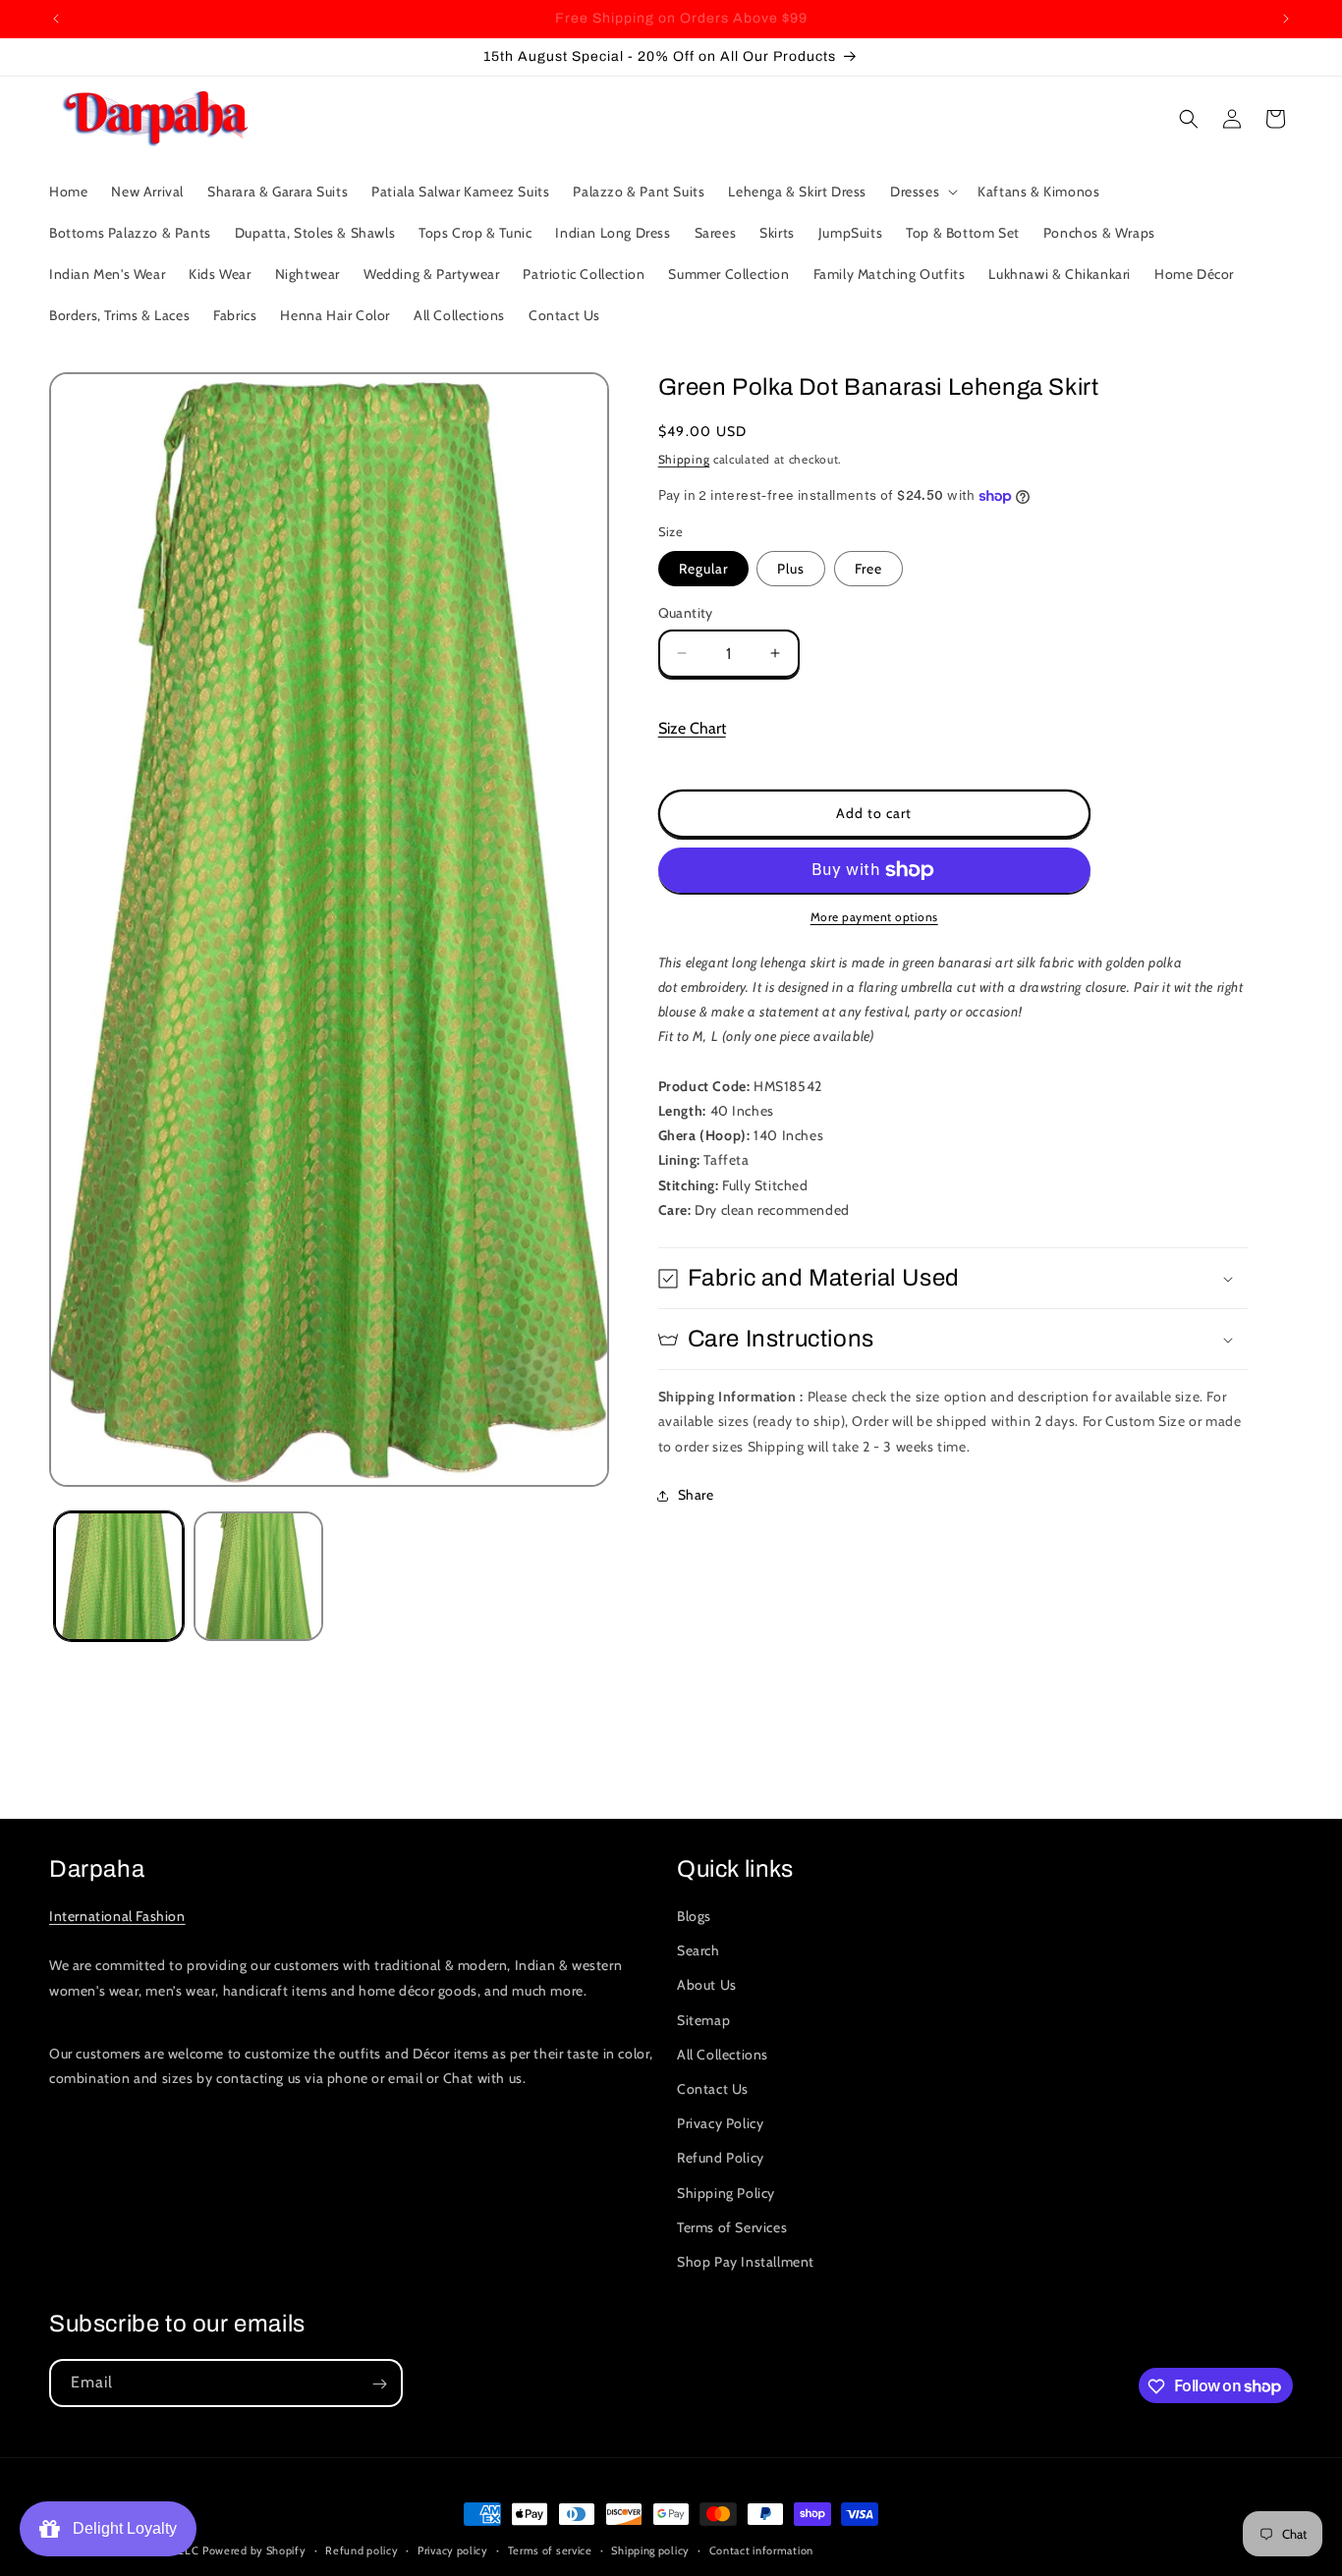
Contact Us (713, 2089)
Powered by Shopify (254, 2550)
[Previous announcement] (56, 19)
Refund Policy (721, 2159)
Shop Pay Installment (746, 2262)
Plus (791, 569)
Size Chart (692, 728)
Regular (703, 569)
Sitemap (703, 2020)
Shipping (684, 459)
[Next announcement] (1286, 19)
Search (699, 1951)
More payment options (874, 917)
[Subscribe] (379, 2384)
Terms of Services (732, 2227)
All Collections (723, 2055)
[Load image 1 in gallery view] (119, 1576)
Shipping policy (650, 2549)
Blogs (694, 1916)
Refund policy (362, 2549)
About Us (707, 1986)
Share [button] (696, 1495)
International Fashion (117, 1916)
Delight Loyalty (121, 2528)
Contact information (761, 2549)
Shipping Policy (726, 2193)
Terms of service (550, 2549)
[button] (922, 192)
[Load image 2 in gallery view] (258, 1576)
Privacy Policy (720, 2123)
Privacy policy (453, 2549)
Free (868, 569)
